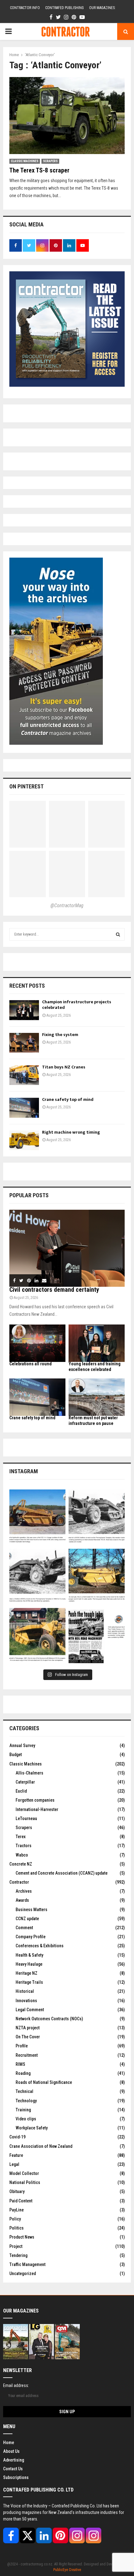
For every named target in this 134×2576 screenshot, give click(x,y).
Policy (15, 2219)
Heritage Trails (29, 1982)
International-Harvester (37, 1809)
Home (9, 2443)
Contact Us (13, 2469)
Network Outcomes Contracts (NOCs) (49, 2019)
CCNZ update (27, 1919)
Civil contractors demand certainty (54, 1290)
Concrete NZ (21, 1864)
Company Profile (31, 1937)
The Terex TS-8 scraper (39, 170)
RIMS (20, 2064)
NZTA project (28, 2028)
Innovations (26, 2001)
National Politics (25, 2182)
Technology (26, 2101)
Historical (25, 1991)
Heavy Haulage (29, 1964)
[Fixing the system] (24, 1043)
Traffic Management (27, 2264)
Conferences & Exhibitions (40, 1946)
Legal (14, 2164)
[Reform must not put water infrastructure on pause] (97, 1397)
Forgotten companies (35, 1800)
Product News (22, 2237)
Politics (17, 2228)
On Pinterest (26, 786)
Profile (22, 2046)
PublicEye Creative (67, 2570)
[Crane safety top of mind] (24, 1108)
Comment (24, 1928)
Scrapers (50, 161)
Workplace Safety (32, 2128)
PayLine (17, 2210)
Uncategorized (23, 2273)
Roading (23, 2073)
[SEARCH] (118, 934)
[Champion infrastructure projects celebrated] (24, 1010)
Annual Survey (22, 1746)
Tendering (18, 2255)
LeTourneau (26, 1818)
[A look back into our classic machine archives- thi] (37, 1518)
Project (16, 2246)
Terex (21, 1837)
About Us (11, 2451)
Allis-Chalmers (29, 1773)
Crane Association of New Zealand (41, 2146)
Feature (16, 2155)
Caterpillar (25, 1782)
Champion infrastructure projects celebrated (77, 1005)
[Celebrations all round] (37, 1343)
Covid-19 (17, 2137)
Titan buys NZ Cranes (64, 1067)
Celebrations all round (31, 1364)
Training (23, 2110)
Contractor (19, 1882)
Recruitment (27, 2055)
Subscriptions (16, 2477)
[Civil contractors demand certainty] (67, 1248)
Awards (22, 1900)
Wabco (22, 1855)
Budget (16, 1755)
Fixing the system (60, 1035)
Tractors (24, 1846)
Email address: (16, 2385)
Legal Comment (30, 2010)
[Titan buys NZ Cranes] (24, 1075)
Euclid (21, 1791)
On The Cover (28, 2037)
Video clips (26, 2119)
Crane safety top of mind (68, 1099)
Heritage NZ (26, 1973)
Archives (24, 1891)
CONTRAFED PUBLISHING (65, 8)
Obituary (17, 2191)
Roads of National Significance (44, 2082)
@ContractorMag (67, 905)
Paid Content (21, 2201)
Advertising (14, 2460)
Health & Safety (29, 1955)
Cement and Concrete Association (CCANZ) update (62, 1873)
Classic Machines (25, 161)
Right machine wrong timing (72, 1132)
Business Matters (31, 1910)
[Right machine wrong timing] (24, 1140)
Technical (24, 2091)
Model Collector (24, 2173)
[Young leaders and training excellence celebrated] (97, 1343)
